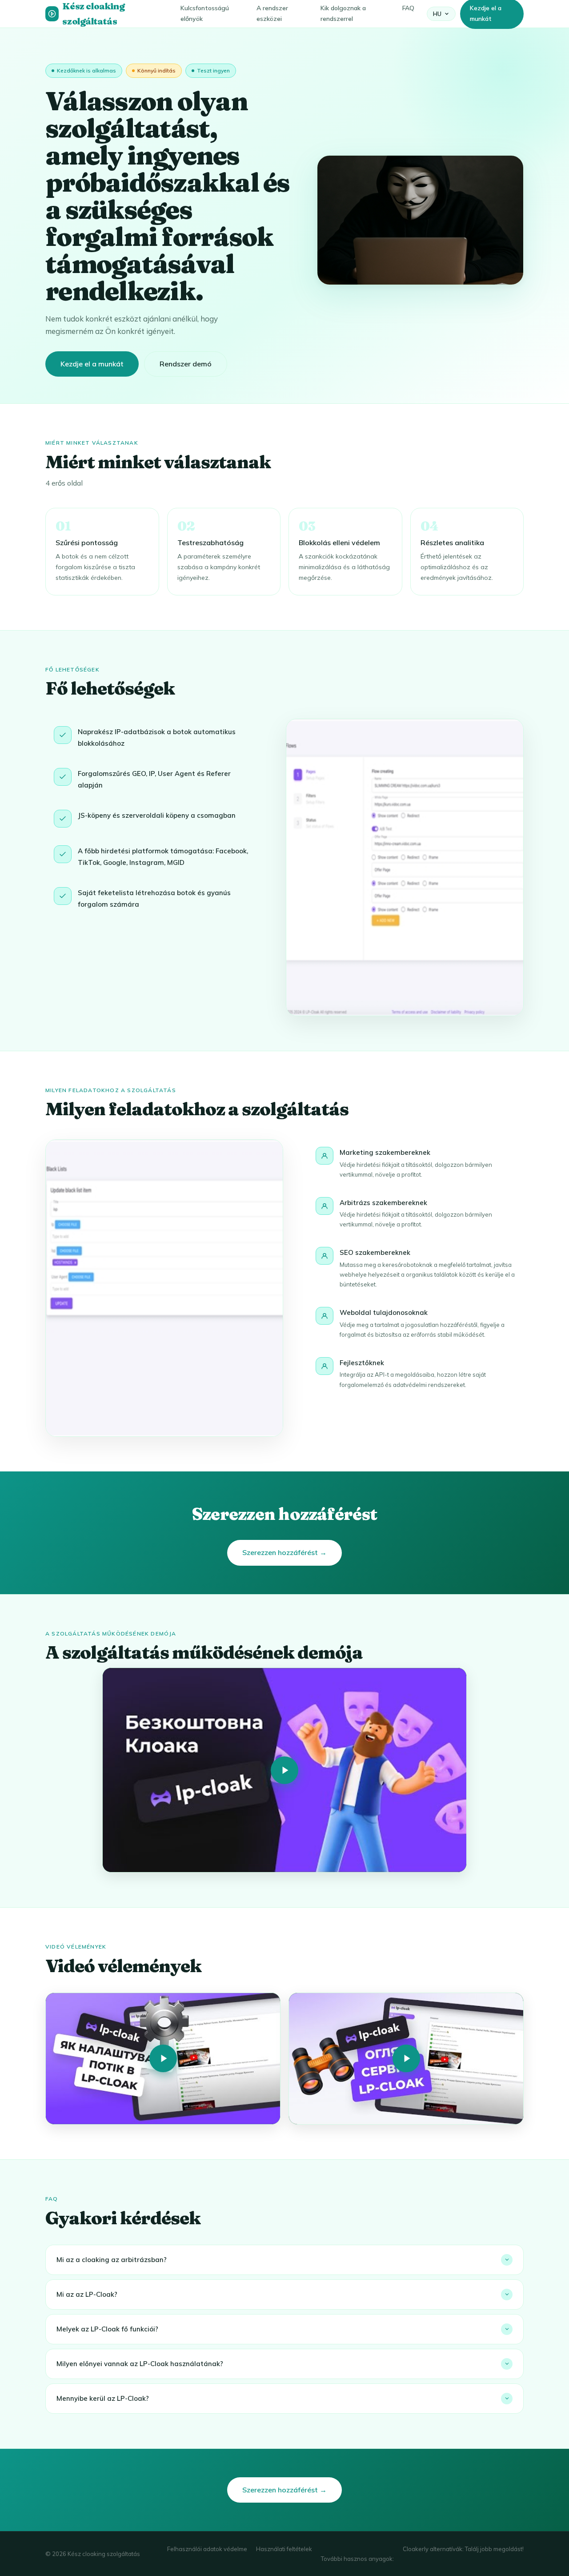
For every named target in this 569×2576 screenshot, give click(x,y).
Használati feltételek (284, 2549)
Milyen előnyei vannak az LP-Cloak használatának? (140, 2364)
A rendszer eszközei (272, 13)
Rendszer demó (186, 364)
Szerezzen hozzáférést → (284, 1552)
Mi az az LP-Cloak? (87, 2294)
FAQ (408, 8)
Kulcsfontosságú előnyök (205, 13)
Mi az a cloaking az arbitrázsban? (112, 2260)
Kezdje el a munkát (92, 364)
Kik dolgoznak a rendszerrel (343, 13)
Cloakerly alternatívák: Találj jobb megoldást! (463, 2549)
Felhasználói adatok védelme (207, 2549)
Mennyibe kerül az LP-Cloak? (103, 2398)
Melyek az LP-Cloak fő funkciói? (107, 2329)
